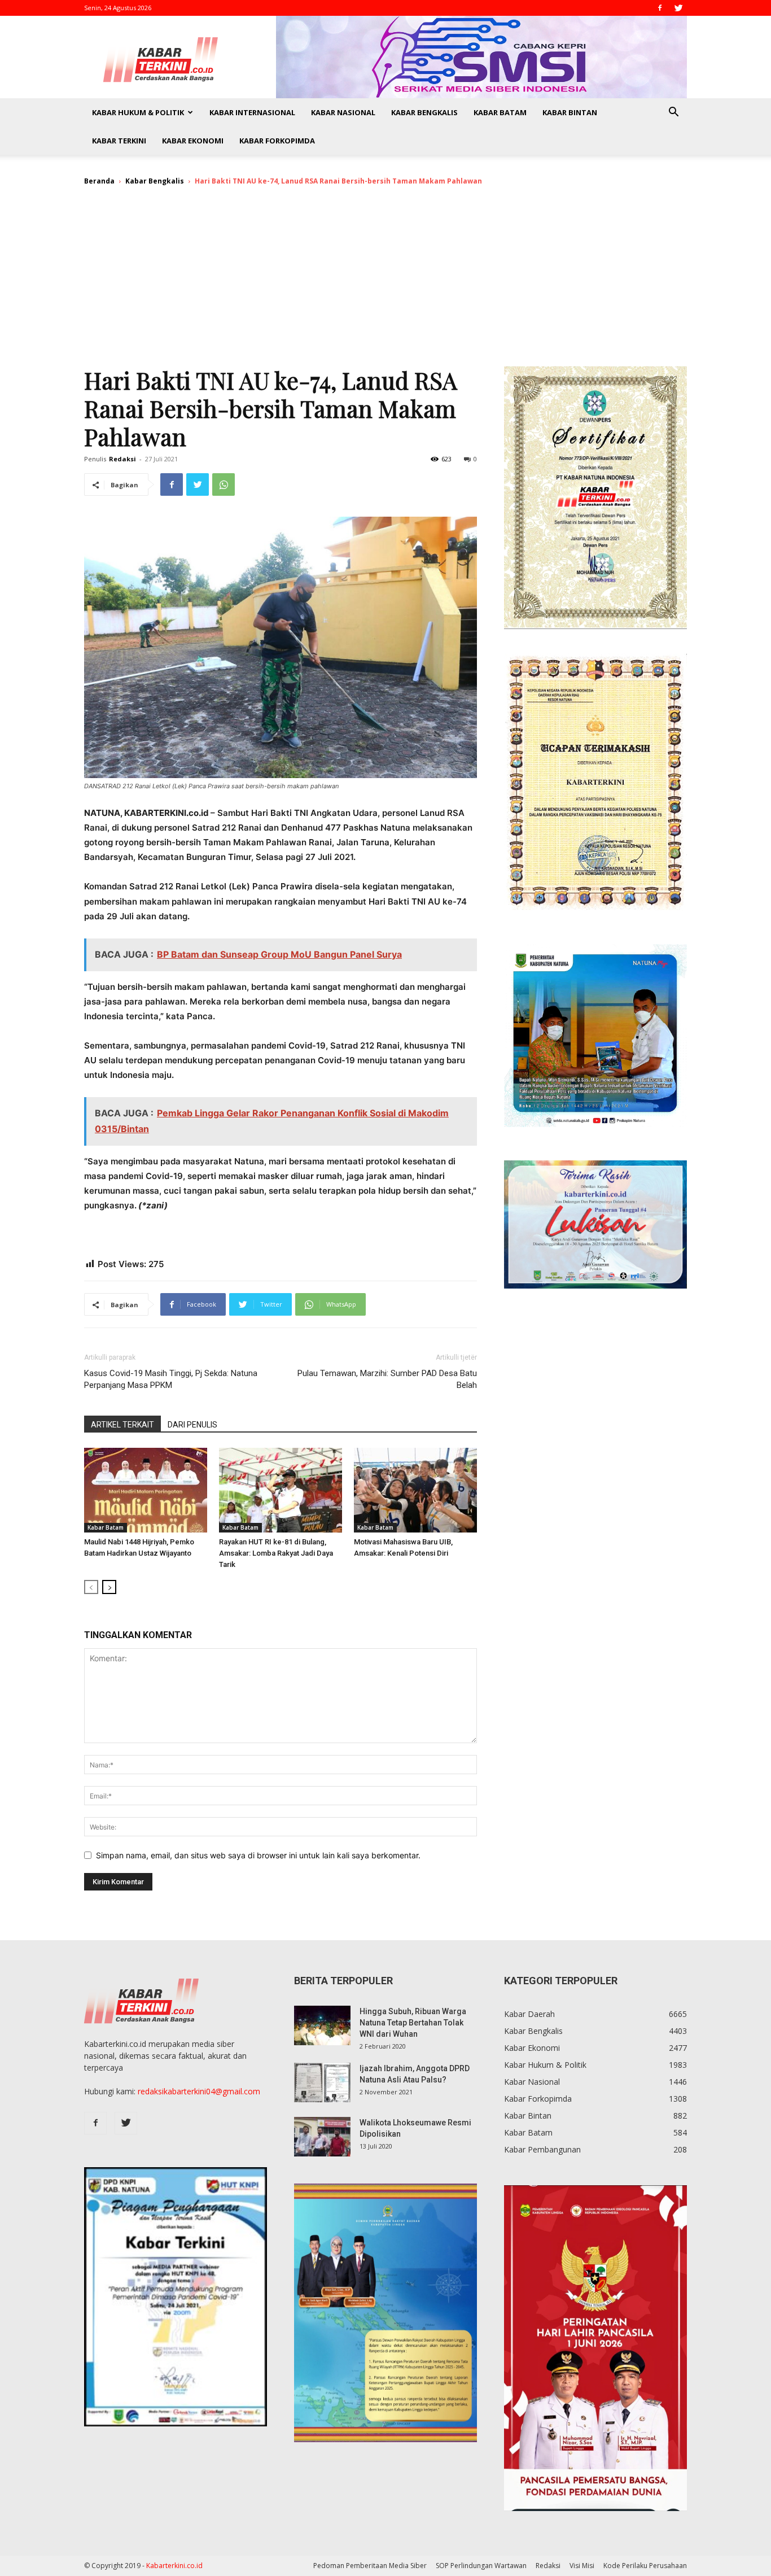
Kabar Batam (500, 112)
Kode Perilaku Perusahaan (645, 2566)
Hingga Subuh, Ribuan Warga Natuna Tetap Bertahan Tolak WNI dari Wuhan (413, 2023)
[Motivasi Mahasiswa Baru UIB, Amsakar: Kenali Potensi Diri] (415, 1490)
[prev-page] (91, 1587)
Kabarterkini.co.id (174, 2566)
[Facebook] (660, 8)
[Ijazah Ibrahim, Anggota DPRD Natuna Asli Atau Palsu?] (322, 2082)
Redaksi (122, 459)
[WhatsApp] (224, 484)
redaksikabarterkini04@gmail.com (199, 2091)
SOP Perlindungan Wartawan (481, 2566)
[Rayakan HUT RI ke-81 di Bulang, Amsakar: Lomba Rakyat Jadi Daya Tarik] (281, 1490)
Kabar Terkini (119, 141)
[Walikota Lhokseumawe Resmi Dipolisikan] (322, 2137)
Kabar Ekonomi (193, 141)
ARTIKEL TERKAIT (122, 1425)
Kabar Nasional (343, 112)
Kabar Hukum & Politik (138, 112)
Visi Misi (582, 2566)
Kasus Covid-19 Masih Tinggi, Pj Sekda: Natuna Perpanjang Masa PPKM (171, 1379)
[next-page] (109, 1587)
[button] (673, 113)
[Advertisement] (385, 281)
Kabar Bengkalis (424, 112)
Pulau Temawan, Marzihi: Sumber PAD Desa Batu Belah (387, 1379)
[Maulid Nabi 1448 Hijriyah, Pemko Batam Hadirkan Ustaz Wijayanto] (146, 1490)
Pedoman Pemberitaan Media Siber (370, 2566)
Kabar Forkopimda (277, 141)
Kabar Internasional (252, 112)
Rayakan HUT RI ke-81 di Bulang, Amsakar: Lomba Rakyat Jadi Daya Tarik (276, 1553)
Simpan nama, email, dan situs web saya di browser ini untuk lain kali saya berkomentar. (258, 1855)
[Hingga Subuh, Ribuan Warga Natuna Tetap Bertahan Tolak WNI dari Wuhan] (322, 2025)
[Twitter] (678, 8)
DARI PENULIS (192, 1425)
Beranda (99, 181)
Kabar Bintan (570, 112)
